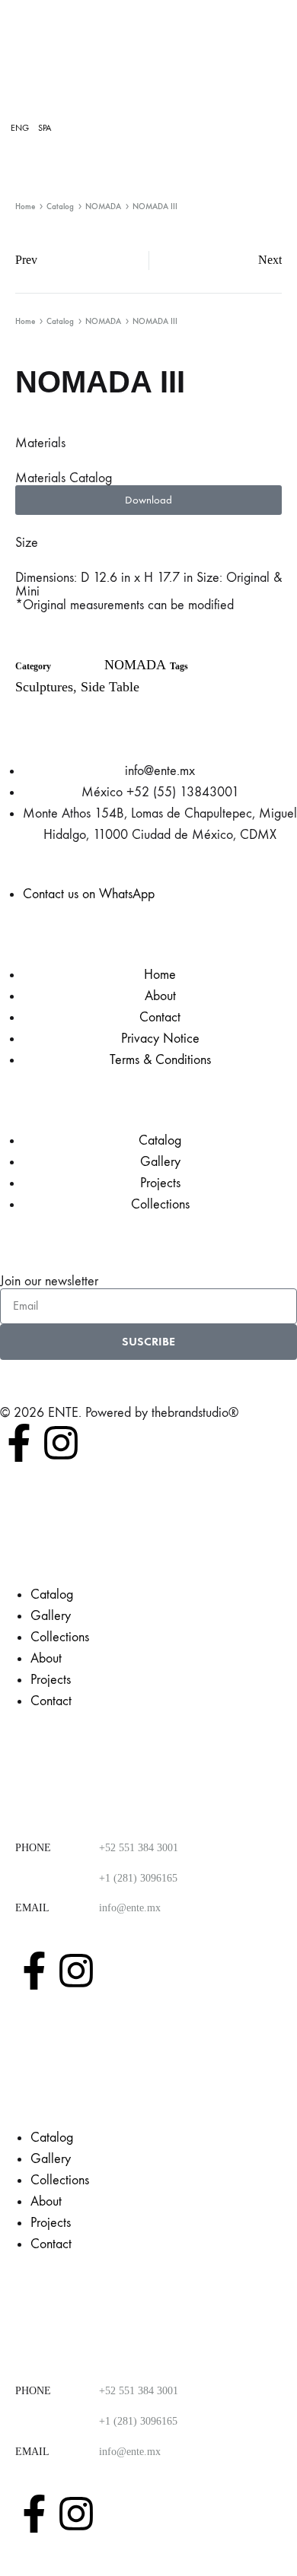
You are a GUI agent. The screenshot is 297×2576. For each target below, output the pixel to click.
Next (270, 260)
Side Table (110, 687)
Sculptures (44, 687)
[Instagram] (61, 1443)
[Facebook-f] (19, 1443)
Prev (26, 260)
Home (25, 206)
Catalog (60, 206)
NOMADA (103, 206)
